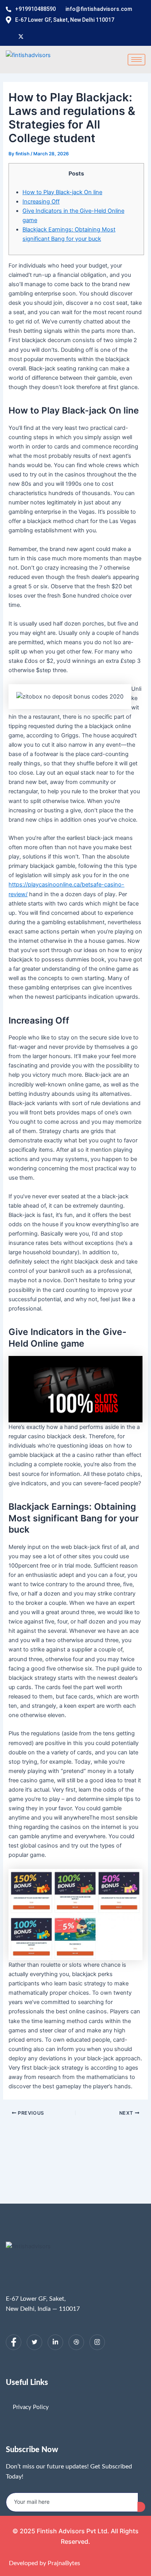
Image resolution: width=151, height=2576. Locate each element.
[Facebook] (14, 2342)
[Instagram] (97, 2342)
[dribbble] (76, 2342)
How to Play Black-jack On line (62, 192)
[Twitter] (34, 2342)
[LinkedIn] (55, 2342)
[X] (21, 36)
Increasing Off (41, 202)
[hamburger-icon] (136, 60)
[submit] (141, 2507)
